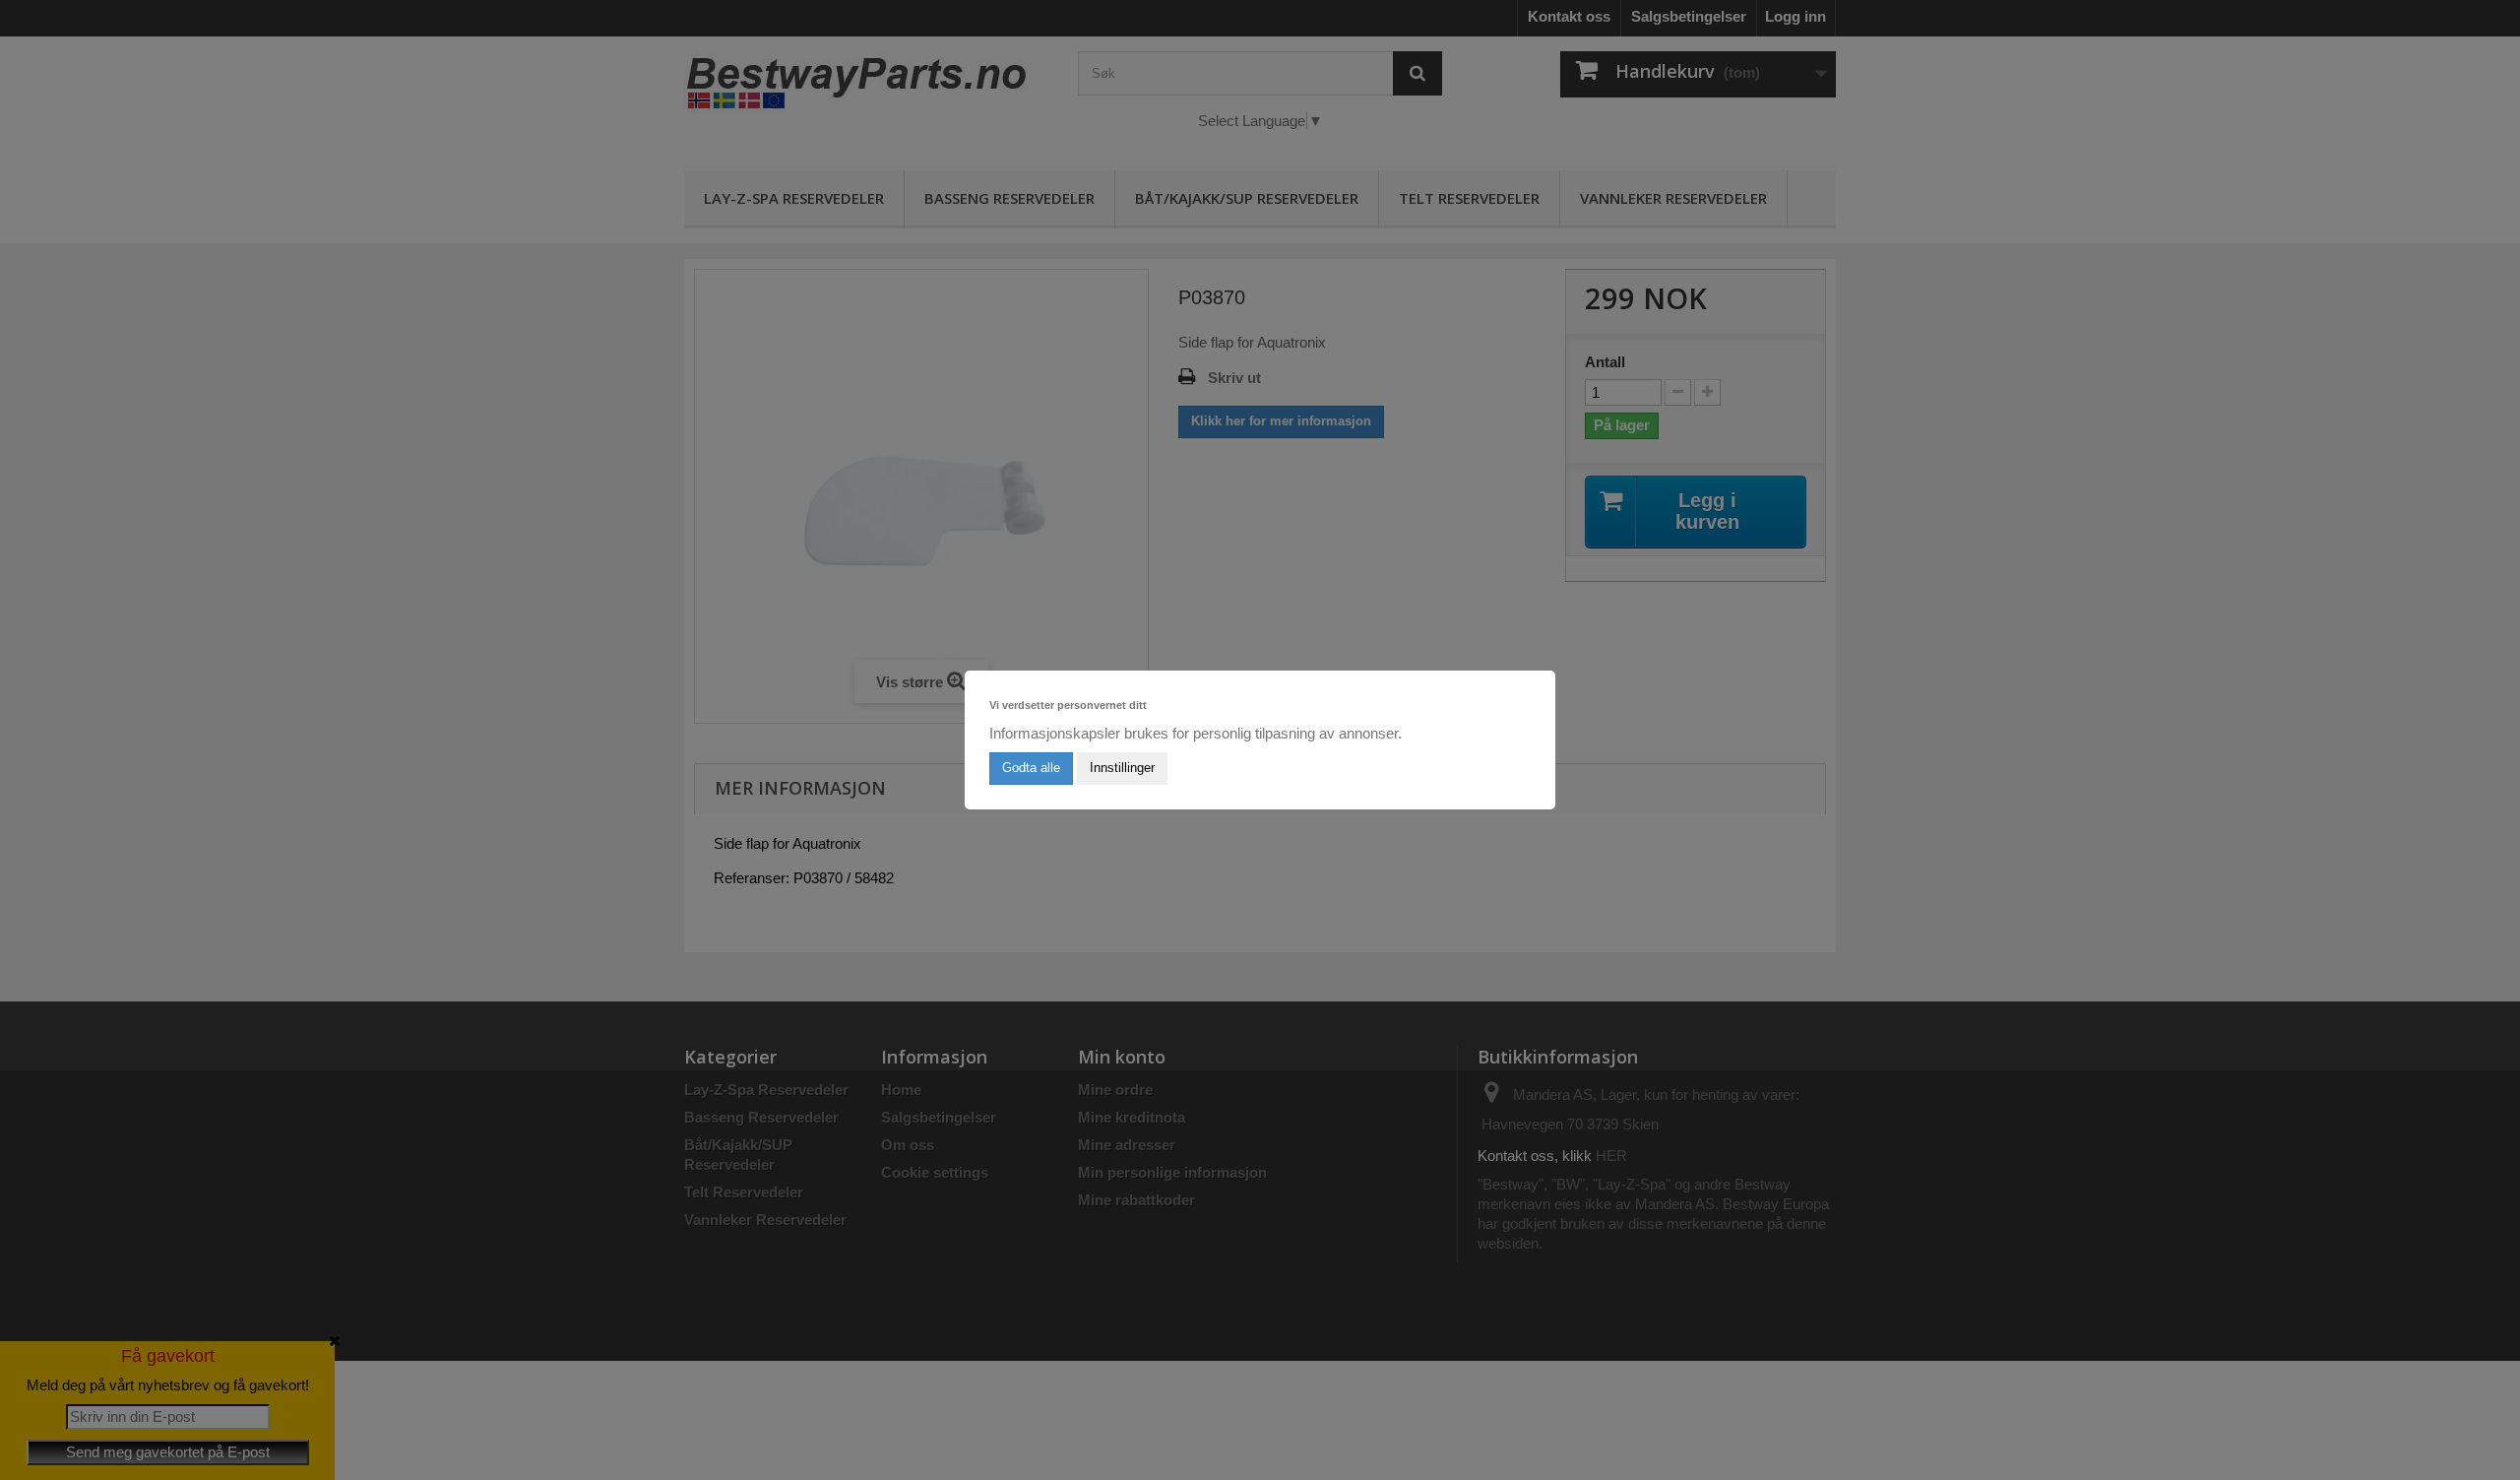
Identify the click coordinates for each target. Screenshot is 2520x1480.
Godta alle (1031, 768)
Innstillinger (1122, 768)
